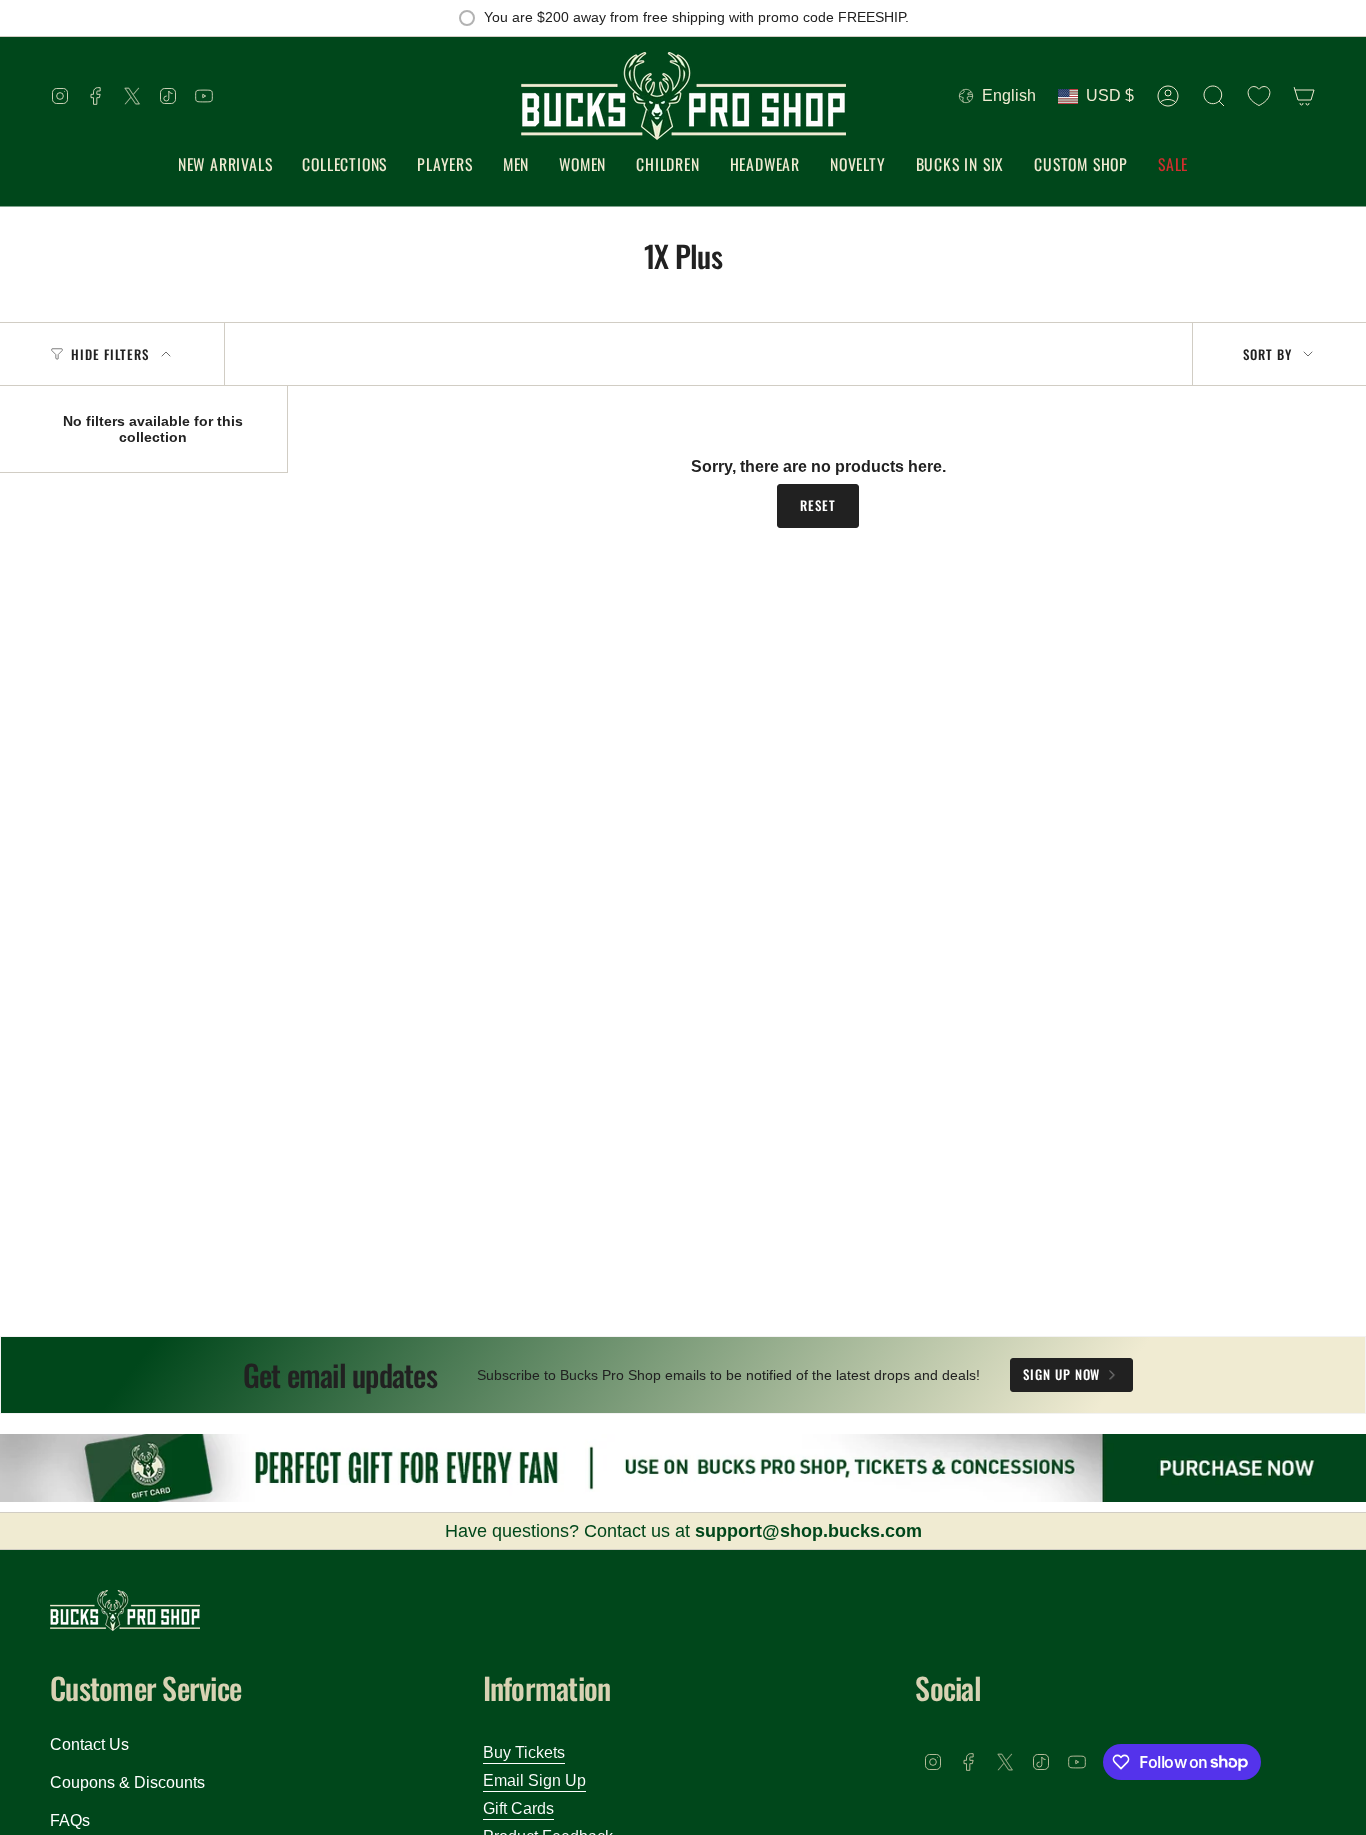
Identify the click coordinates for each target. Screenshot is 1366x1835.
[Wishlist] (1259, 96)
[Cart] (1304, 96)
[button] (344, 165)
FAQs (70, 1820)
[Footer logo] (125, 1610)
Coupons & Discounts (127, 1782)
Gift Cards (518, 1808)
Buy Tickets (524, 1752)
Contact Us (89, 1744)
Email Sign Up (534, 1780)
